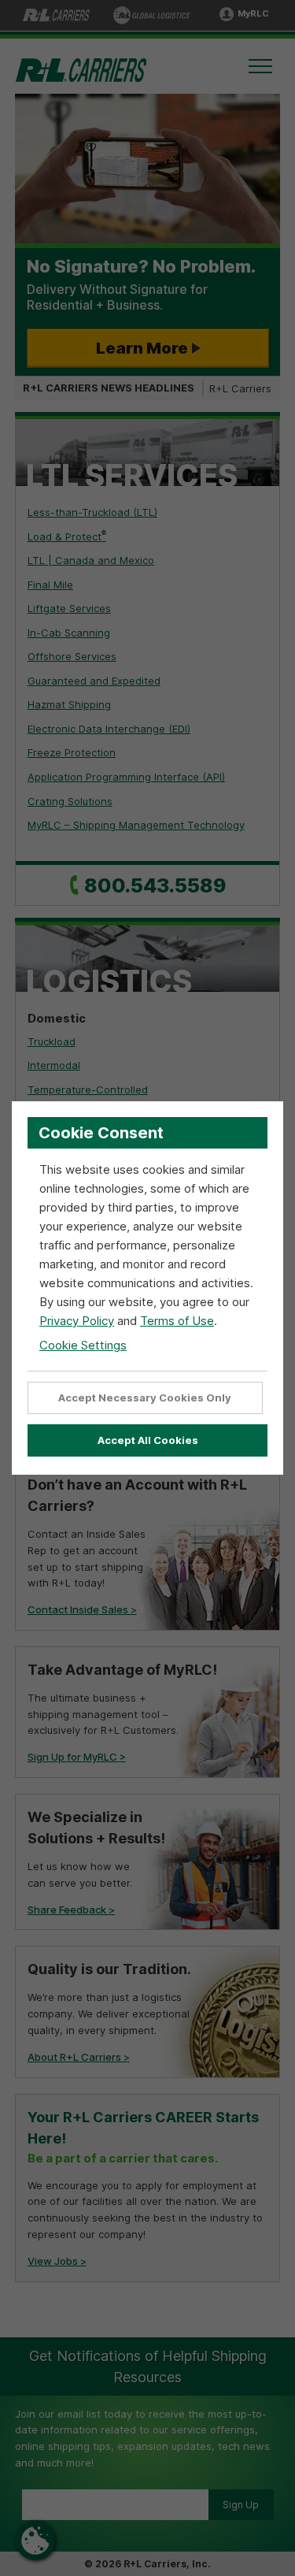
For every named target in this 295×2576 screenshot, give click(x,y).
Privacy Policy (77, 1321)
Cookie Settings (83, 1345)
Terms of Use (177, 1321)
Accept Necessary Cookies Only (145, 1397)
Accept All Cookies (148, 1440)
